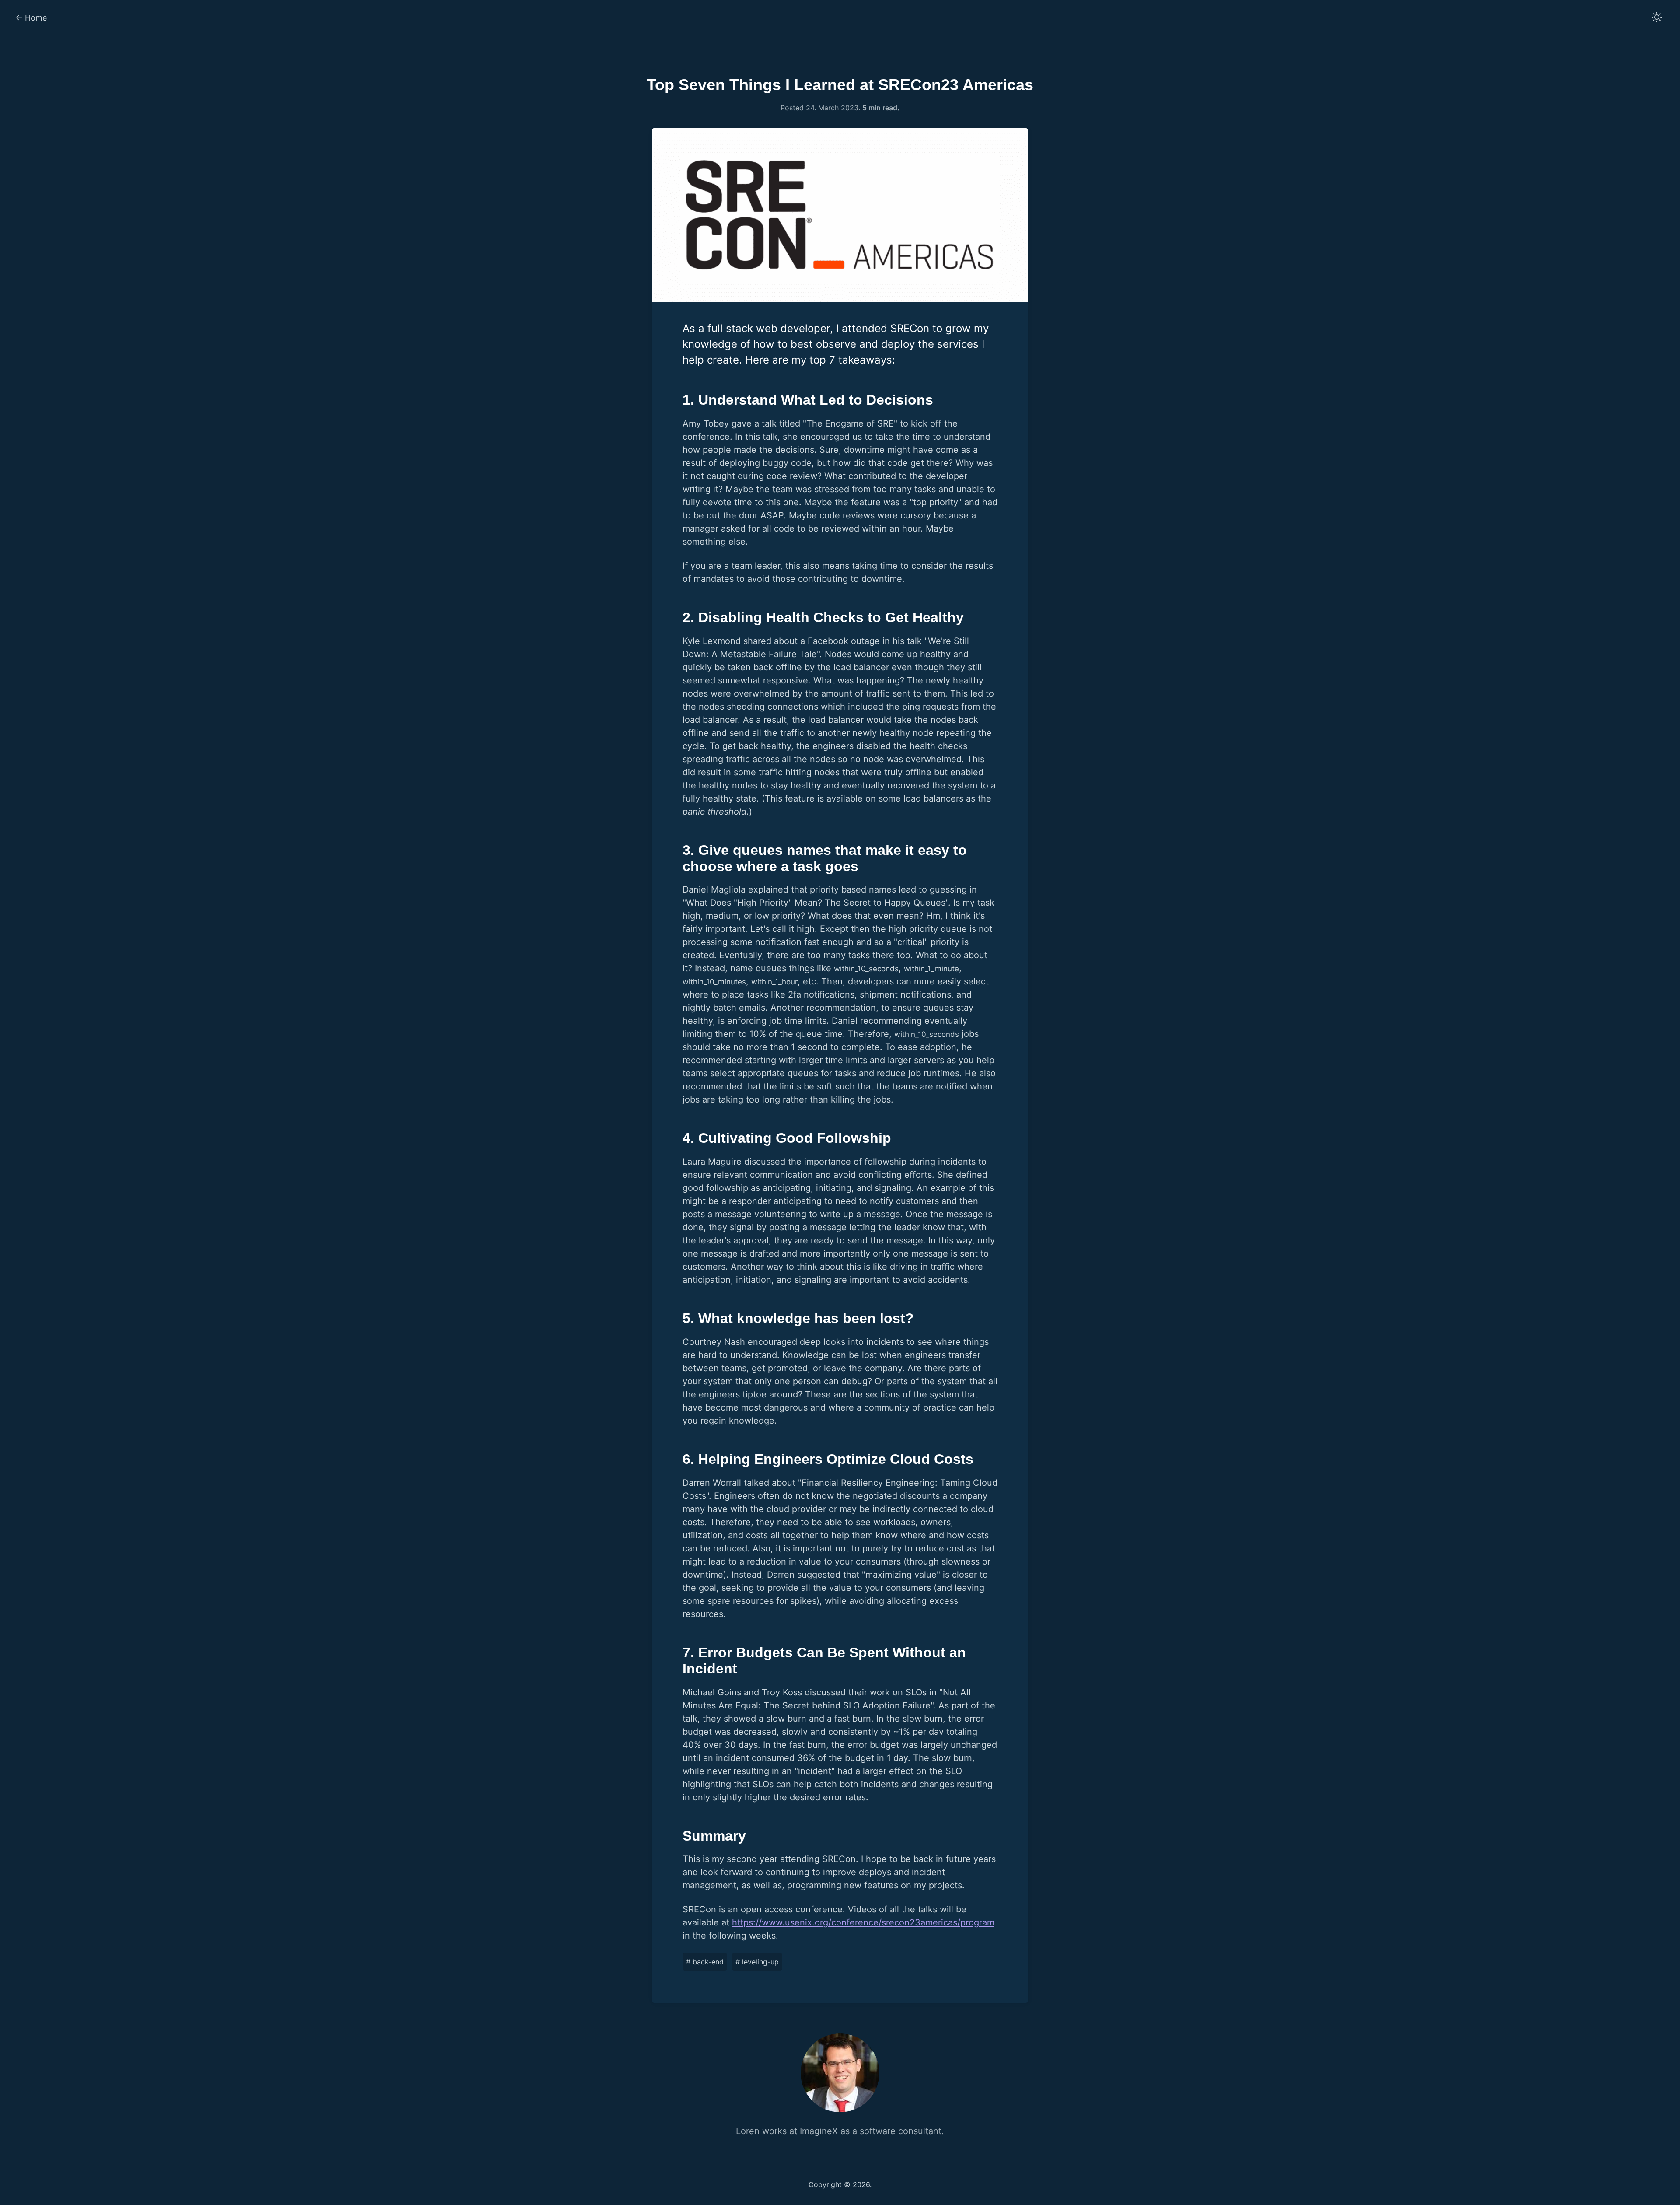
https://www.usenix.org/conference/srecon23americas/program (863, 1922)
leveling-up (757, 1962)
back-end (705, 1962)
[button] (1657, 18)
